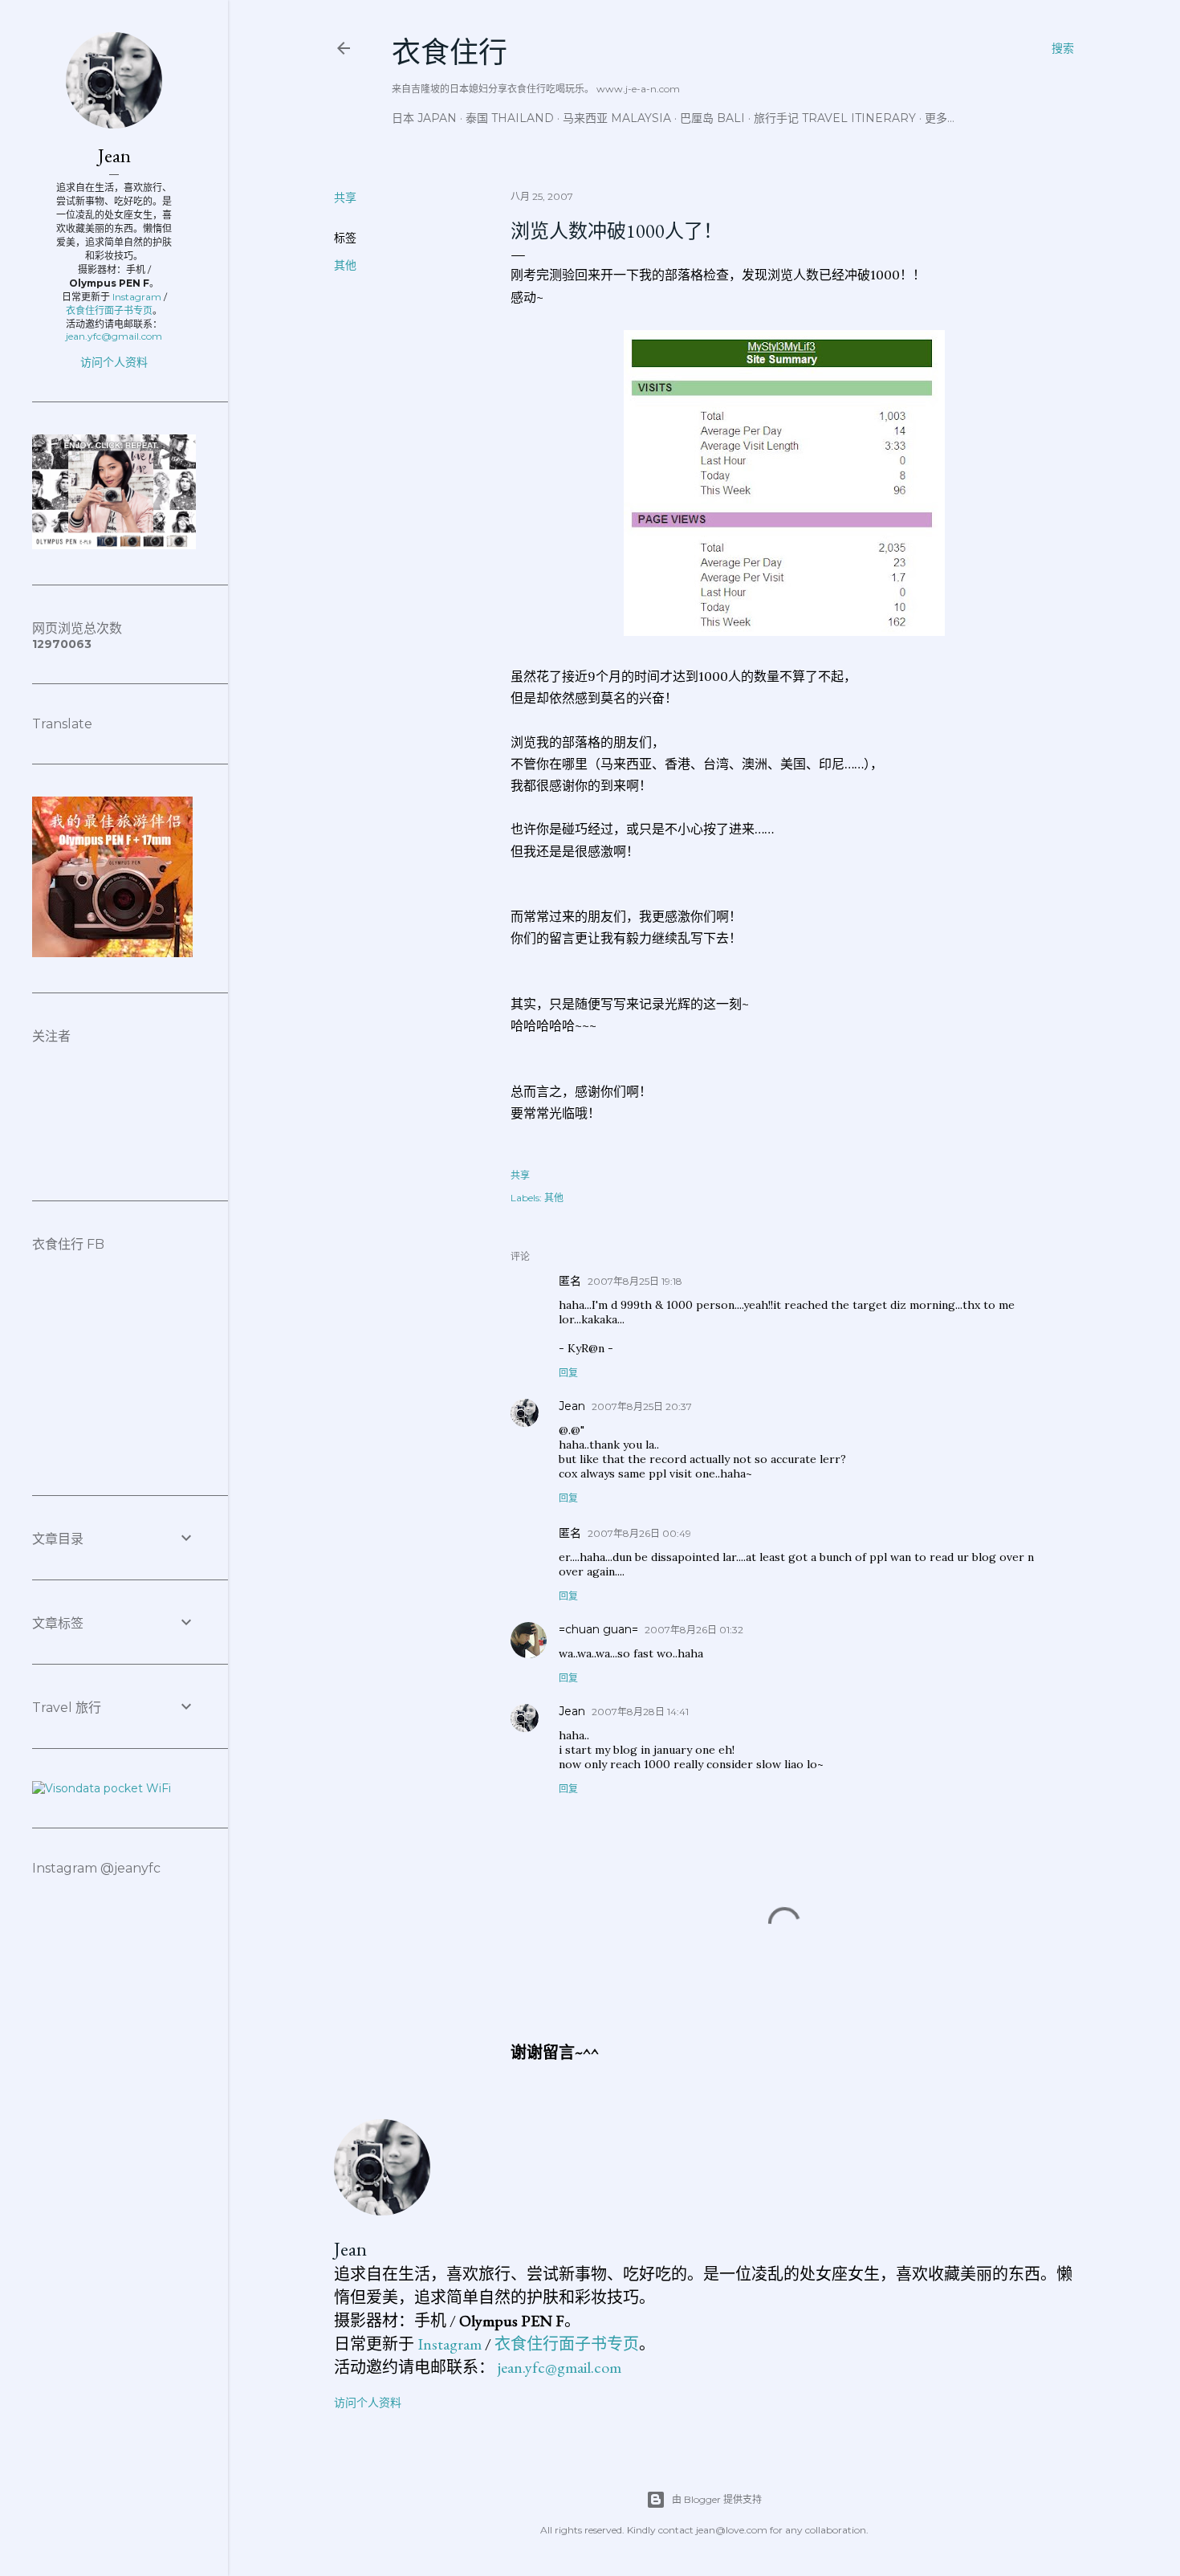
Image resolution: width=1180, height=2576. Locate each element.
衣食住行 (450, 53)
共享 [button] (345, 198)
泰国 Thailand (510, 118)
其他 (345, 265)
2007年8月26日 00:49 (639, 1533)
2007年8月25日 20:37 (642, 1406)
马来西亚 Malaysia (617, 118)
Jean (572, 1406)
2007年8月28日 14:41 (640, 1712)
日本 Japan (424, 118)
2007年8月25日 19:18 (635, 1281)
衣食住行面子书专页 (567, 2344)
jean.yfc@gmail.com (559, 2367)
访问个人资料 (368, 2403)
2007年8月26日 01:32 (694, 1630)
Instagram (450, 2344)
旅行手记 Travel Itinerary (835, 118)
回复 (568, 1373)
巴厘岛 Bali (712, 118)
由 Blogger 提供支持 (717, 2499)
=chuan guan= (598, 1629)
